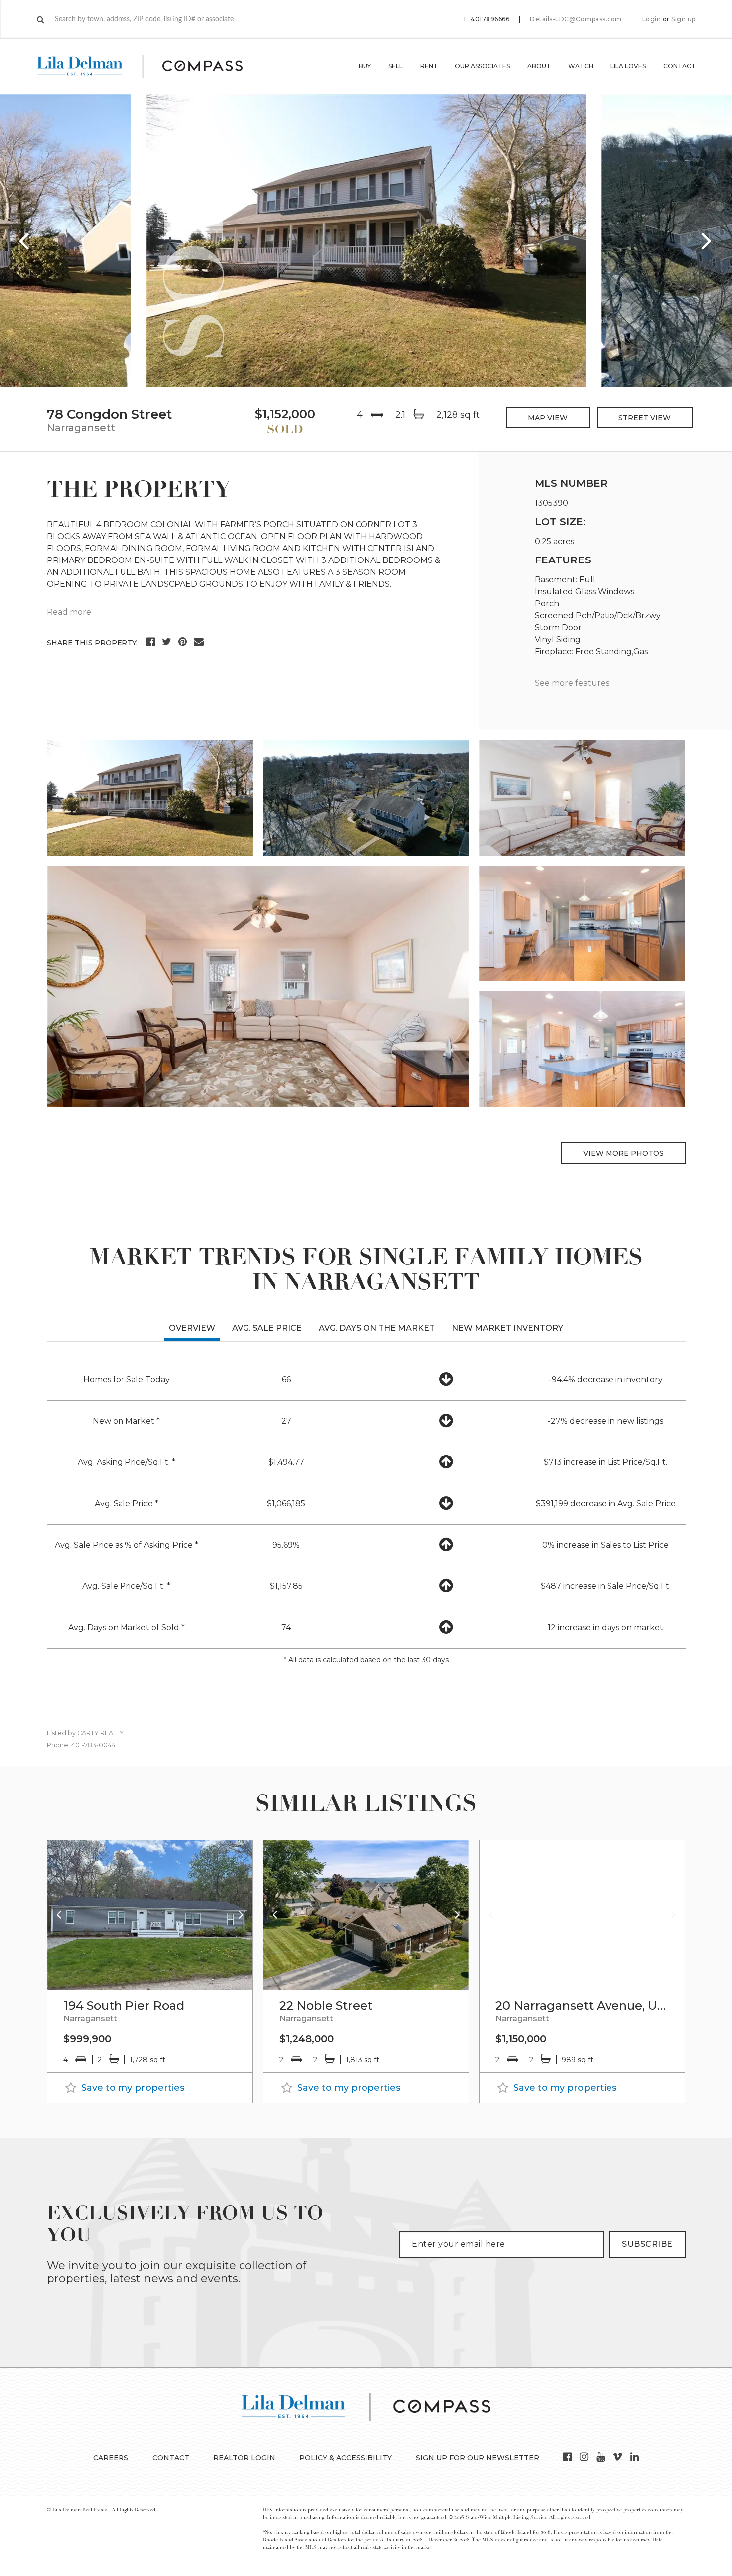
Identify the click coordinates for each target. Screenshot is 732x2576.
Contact (679, 66)
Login (652, 19)
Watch (581, 66)
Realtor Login (244, 2458)
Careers (111, 2458)
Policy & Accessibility (346, 2458)
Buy (365, 66)
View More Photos (623, 1153)
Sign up (683, 19)
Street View (645, 418)
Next (707, 240)
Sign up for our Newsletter (478, 2458)
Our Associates (482, 66)
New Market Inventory (507, 1328)
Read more (69, 612)
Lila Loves (628, 66)
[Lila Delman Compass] (152, 66)
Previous (25, 240)
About (539, 66)
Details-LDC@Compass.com (576, 19)
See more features (572, 683)
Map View (548, 418)
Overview (192, 1328)
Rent (429, 66)
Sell (396, 66)
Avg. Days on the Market (377, 1328)
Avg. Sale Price (267, 1328)
